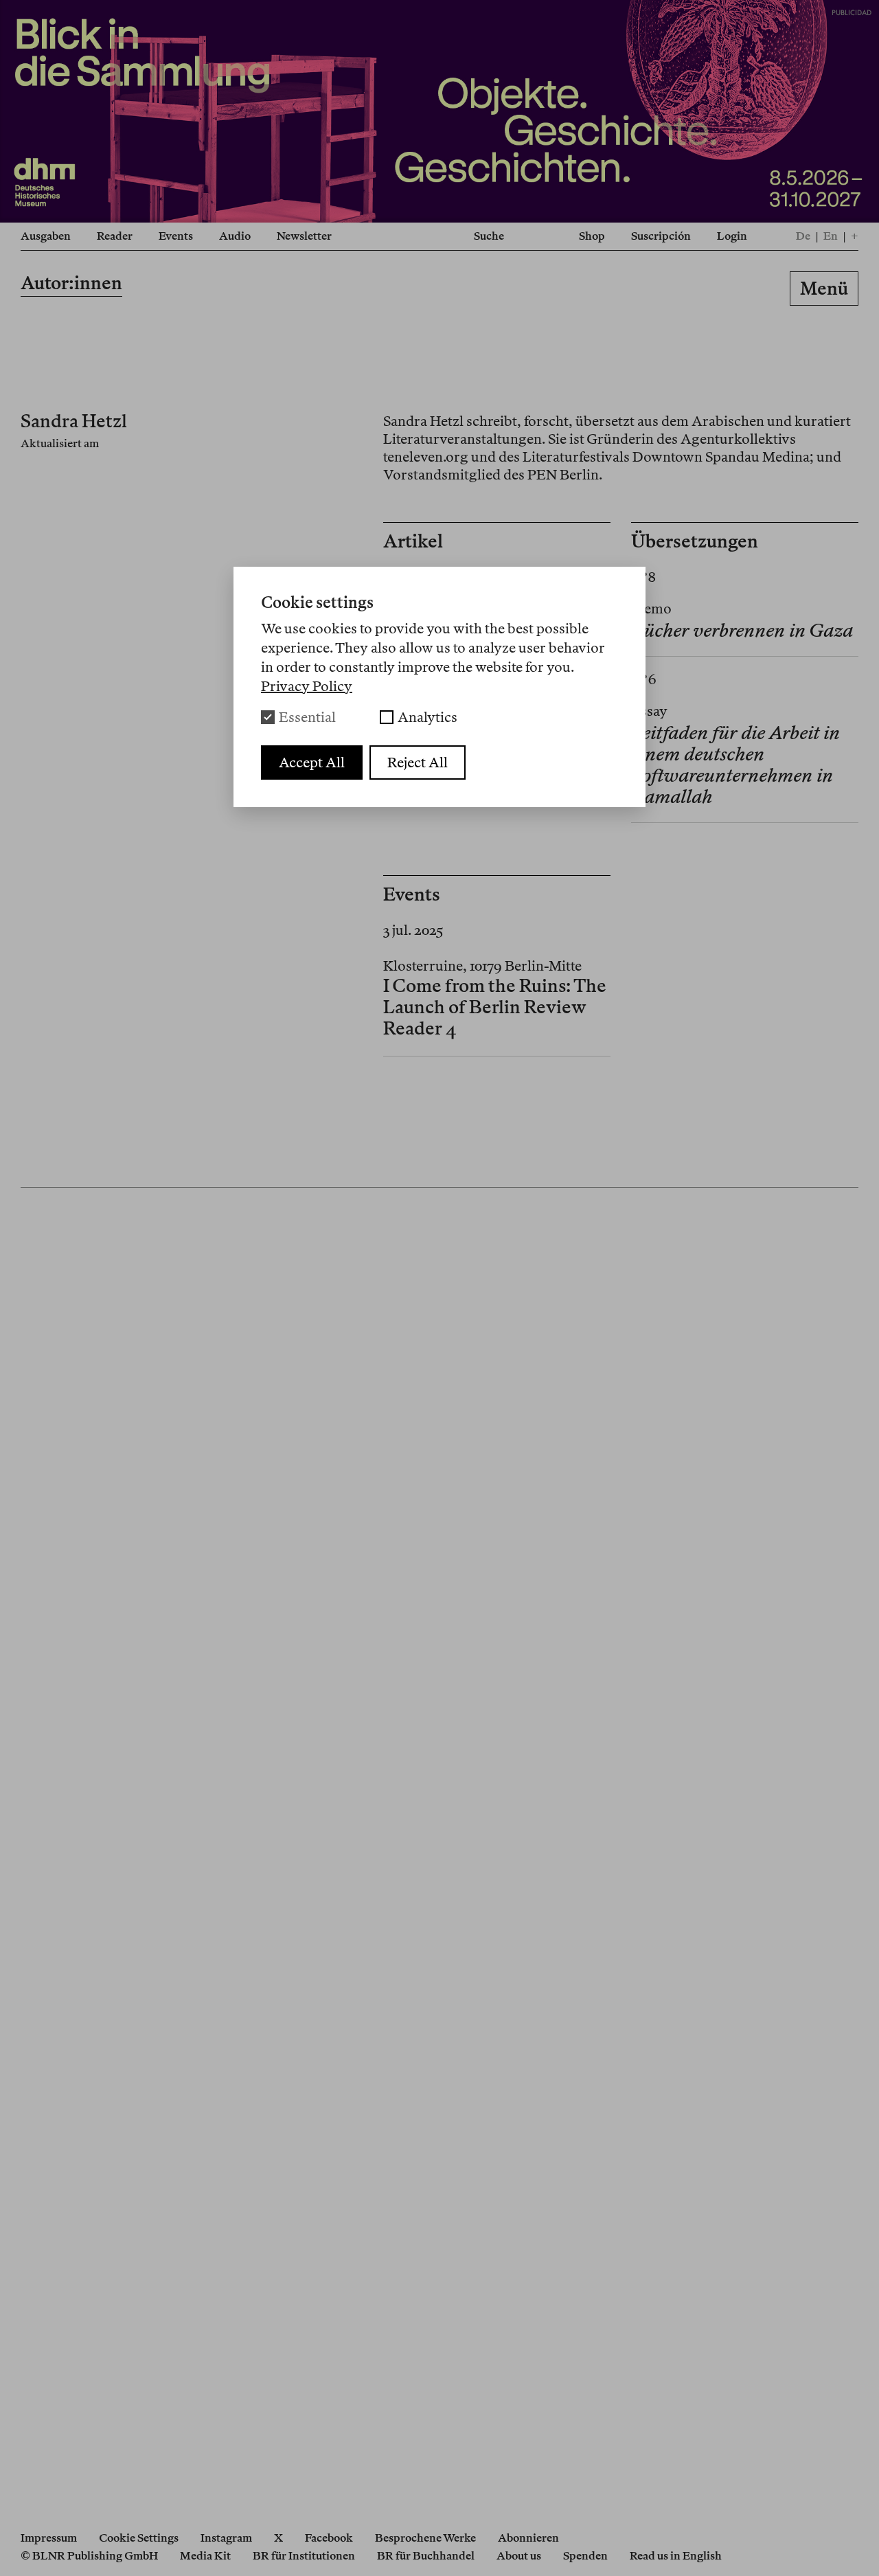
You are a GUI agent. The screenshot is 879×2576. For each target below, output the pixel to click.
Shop (592, 236)
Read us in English (676, 2556)
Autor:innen (71, 283)
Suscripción (661, 236)
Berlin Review (439, 291)
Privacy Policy (307, 686)
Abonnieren (528, 2538)
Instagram (226, 2538)
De (803, 236)
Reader (115, 236)
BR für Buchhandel (426, 2556)
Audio (235, 236)
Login (732, 236)
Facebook (329, 2538)
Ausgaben (46, 236)
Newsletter (304, 236)
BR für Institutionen (304, 2556)
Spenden (585, 2556)
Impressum (49, 2538)
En (831, 236)
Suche (489, 236)
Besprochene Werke (425, 2538)
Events (176, 236)
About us (519, 2556)
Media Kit (205, 2556)
